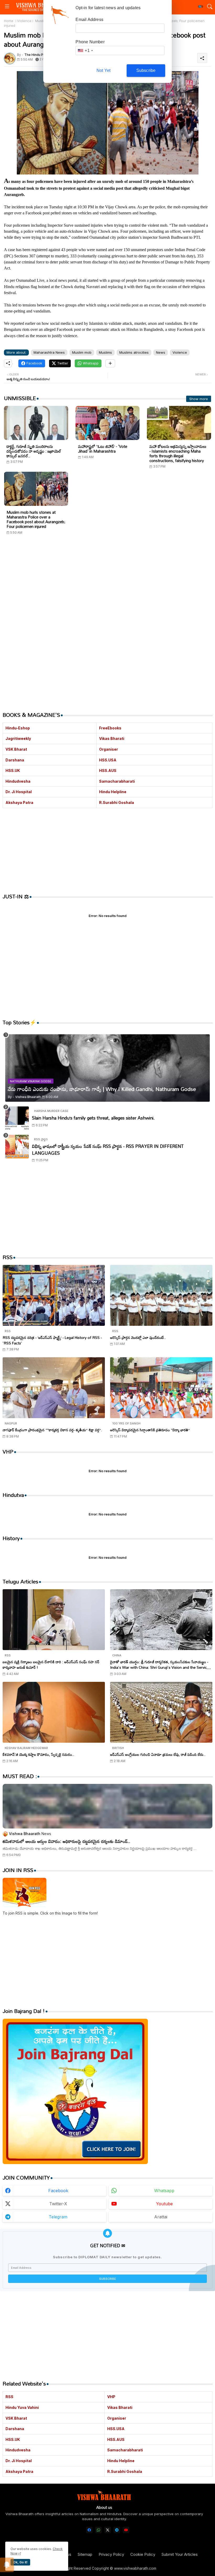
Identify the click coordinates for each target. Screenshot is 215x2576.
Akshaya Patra (19, 802)
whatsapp (164, 2191)
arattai (161, 2217)
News (161, 352)
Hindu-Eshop (18, 728)
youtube (164, 2204)
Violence (24, 21)
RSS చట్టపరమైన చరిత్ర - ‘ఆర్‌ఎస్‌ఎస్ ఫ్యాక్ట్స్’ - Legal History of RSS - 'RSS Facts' (52, 1340)
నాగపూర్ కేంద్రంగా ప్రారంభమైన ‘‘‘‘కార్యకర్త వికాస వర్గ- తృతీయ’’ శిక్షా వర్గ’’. (52, 1430)
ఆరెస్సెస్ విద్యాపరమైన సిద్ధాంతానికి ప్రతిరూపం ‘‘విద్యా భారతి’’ (150, 1430)
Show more (199, 399)
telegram (58, 2217)
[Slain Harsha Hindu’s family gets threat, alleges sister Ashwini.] (17, 1118)
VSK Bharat (16, 749)
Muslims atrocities (134, 352)
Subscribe (146, 70)
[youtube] (126, 2530)
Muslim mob (82, 352)
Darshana (15, 760)
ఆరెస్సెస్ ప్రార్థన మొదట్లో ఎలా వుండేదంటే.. (138, 1337)
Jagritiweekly (18, 738)
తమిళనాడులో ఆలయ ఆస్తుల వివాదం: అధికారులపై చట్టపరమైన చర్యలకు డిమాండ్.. (66, 1841)
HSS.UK (13, 770)
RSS (9, 2397)
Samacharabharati (117, 781)
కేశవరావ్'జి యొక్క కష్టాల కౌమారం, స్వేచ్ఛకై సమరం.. (38, 1754)
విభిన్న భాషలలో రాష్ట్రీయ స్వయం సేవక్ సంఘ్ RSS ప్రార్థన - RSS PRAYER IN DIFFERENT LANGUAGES (108, 1150)
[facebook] (89, 2530)
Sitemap (85, 2554)
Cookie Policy (143, 2554)
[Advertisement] (107, 589)
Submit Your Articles (180, 2554)
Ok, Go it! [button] (20, 2562)
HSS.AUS (108, 770)
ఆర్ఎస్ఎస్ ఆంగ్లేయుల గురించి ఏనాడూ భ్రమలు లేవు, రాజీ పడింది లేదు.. (158, 1754)
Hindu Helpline (113, 792)
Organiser (109, 749)
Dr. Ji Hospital (19, 792)
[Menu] (7, 7)
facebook (58, 2191)
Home (9, 21)
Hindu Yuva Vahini (22, 2407)
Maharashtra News (49, 352)
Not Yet (103, 70)
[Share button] (110, 363)
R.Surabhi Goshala (117, 802)
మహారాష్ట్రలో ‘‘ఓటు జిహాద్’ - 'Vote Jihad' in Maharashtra (103, 449)
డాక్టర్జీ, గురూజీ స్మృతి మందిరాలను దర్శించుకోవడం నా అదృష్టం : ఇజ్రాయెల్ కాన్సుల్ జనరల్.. (34, 451)
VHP (111, 2397)
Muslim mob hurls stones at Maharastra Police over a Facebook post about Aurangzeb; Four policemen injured (36, 519)
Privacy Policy (111, 2554)
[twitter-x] (108, 2530)
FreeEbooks (110, 728)
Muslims (105, 352)
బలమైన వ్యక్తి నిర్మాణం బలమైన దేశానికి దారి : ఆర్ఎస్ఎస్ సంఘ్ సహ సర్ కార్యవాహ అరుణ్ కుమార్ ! (51, 1665)
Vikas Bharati (112, 738)
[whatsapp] (98, 2530)
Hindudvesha (18, 781)
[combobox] (85, 51)
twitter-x (58, 2204)
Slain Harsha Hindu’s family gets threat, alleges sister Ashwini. (93, 1118)
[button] (201, 7)
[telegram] (117, 2530)
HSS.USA (108, 760)
